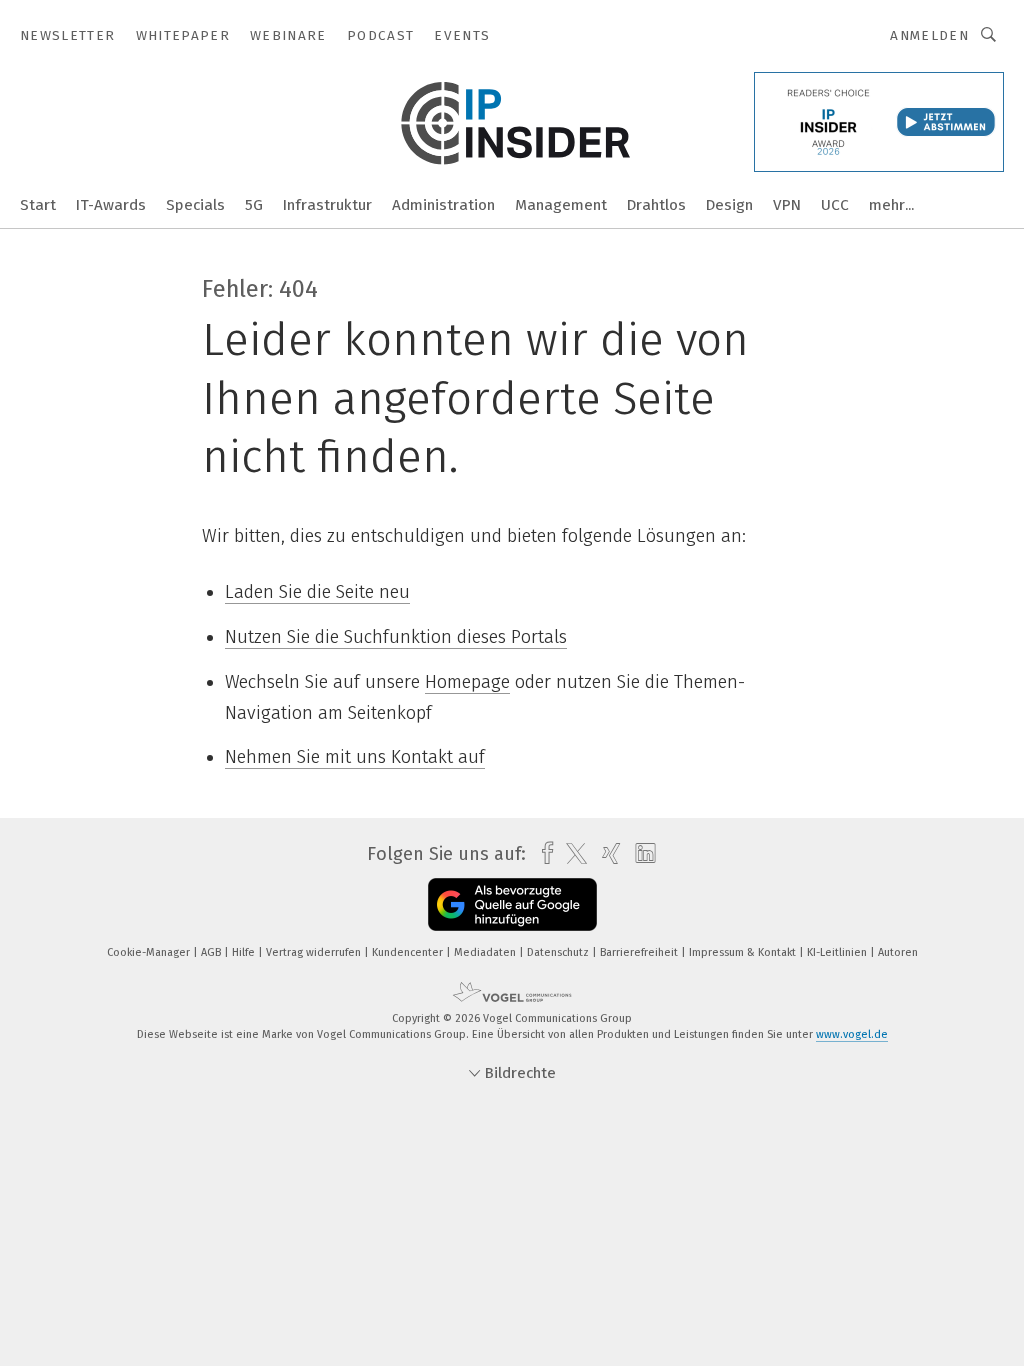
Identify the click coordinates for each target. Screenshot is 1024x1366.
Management (561, 205)
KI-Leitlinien (838, 952)
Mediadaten (486, 952)
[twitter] (571, 854)
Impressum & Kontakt (744, 952)
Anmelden (929, 35)
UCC (835, 205)
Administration (443, 205)
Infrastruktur (327, 205)
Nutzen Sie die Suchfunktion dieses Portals (396, 637)
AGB (212, 952)
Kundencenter (409, 952)
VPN (787, 205)
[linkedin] (640, 854)
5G (254, 205)
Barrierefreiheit (640, 952)
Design (729, 205)
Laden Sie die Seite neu (317, 592)
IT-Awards (111, 205)
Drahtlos (656, 205)
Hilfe (245, 952)
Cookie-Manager (150, 952)
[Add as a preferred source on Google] (512, 904)
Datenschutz (559, 952)
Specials (195, 205)
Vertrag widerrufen (315, 952)
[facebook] (542, 853)
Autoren (898, 952)
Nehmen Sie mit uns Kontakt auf (355, 757)
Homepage (467, 682)
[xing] (606, 853)
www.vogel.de (852, 1034)
